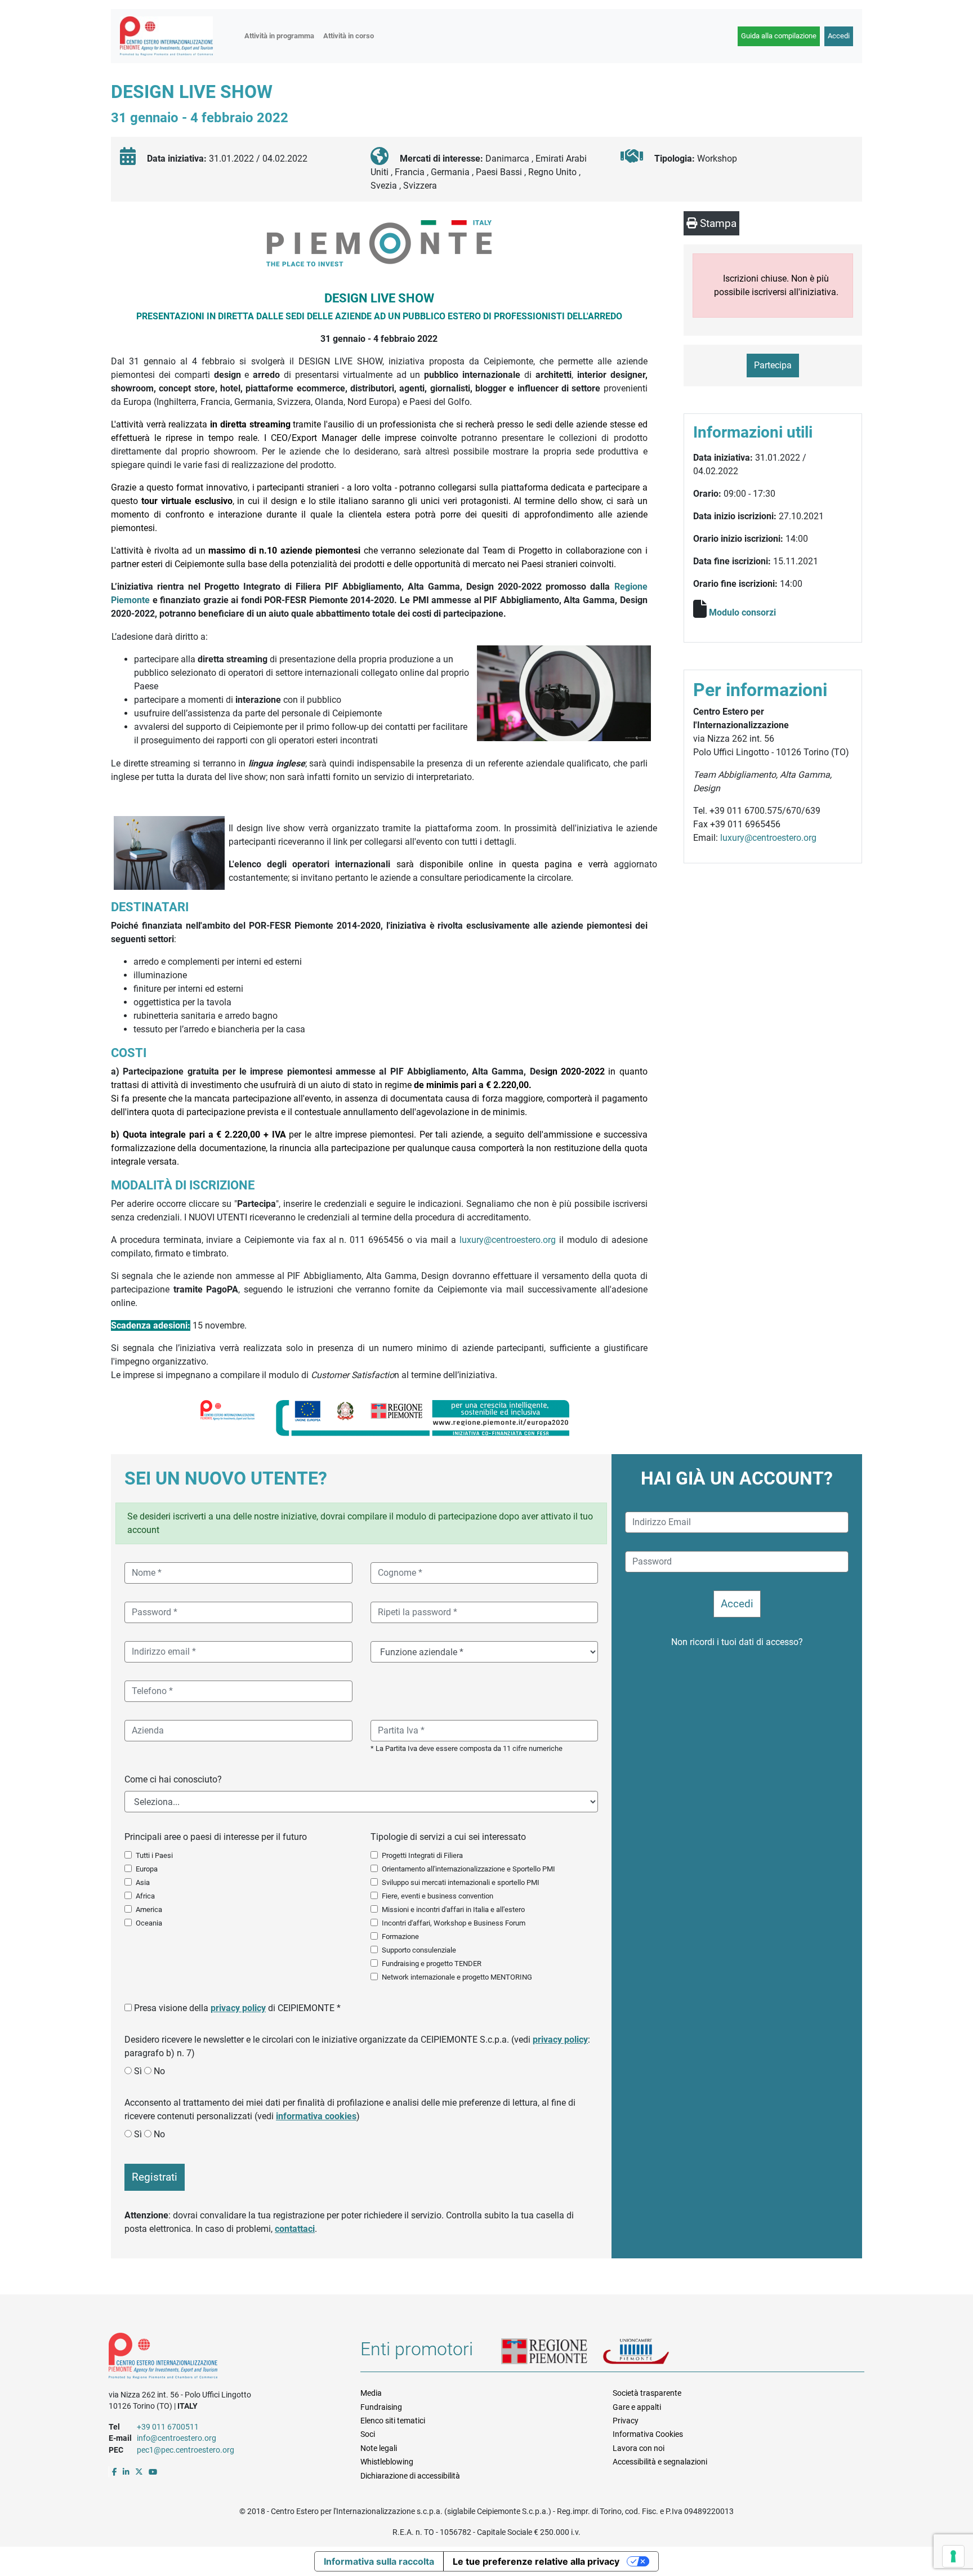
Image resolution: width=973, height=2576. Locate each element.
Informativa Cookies (648, 2434)
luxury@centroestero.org (508, 1240)
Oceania (149, 1923)
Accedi (839, 36)
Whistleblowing (387, 2462)
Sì (138, 2071)
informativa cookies (316, 2116)
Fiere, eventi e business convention (438, 1896)
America (149, 1909)
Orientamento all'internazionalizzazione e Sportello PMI (468, 1869)
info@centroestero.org (177, 2438)
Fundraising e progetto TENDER (432, 1964)
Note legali (379, 2448)
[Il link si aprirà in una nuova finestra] (115, 2472)
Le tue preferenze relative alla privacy (536, 2561)
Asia (143, 1882)
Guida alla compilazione (779, 36)
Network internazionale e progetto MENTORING (457, 1977)
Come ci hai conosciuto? (173, 1779)
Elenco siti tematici (393, 2421)
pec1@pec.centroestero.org (186, 2450)
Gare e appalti (637, 2407)
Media (371, 2393)
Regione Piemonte (552, 2352)
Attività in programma (279, 36)
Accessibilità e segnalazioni (660, 2462)
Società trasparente (647, 2393)
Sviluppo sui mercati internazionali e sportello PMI (461, 1882)
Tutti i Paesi (154, 1855)
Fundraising (381, 2407)
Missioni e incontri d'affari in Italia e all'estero (453, 1909)
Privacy (626, 2421)
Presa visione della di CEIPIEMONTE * (237, 2008)
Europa (147, 1869)
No (159, 2071)
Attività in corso (349, 36)
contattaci (295, 2229)
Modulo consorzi (742, 612)
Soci (368, 2434)
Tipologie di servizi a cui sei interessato (448, 1837)
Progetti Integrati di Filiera (422, 1855)
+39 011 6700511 (168, 2427)
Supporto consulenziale (419, 1950)
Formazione (400, 1937)
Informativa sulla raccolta (379, 2561)
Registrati (155, 2177)
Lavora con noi (639, 2448)
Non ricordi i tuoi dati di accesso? (737, 1642)
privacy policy (238, 2008)
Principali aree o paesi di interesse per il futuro (216, 1837)
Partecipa (773, 365)
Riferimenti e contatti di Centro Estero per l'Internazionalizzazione (222, 2358)
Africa (145, 1896)
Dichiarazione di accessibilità (410, 2476)
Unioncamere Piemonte (650, 2352)
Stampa (717, 223)
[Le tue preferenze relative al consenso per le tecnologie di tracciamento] (953, 2556)
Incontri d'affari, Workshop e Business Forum (454, 1923)
